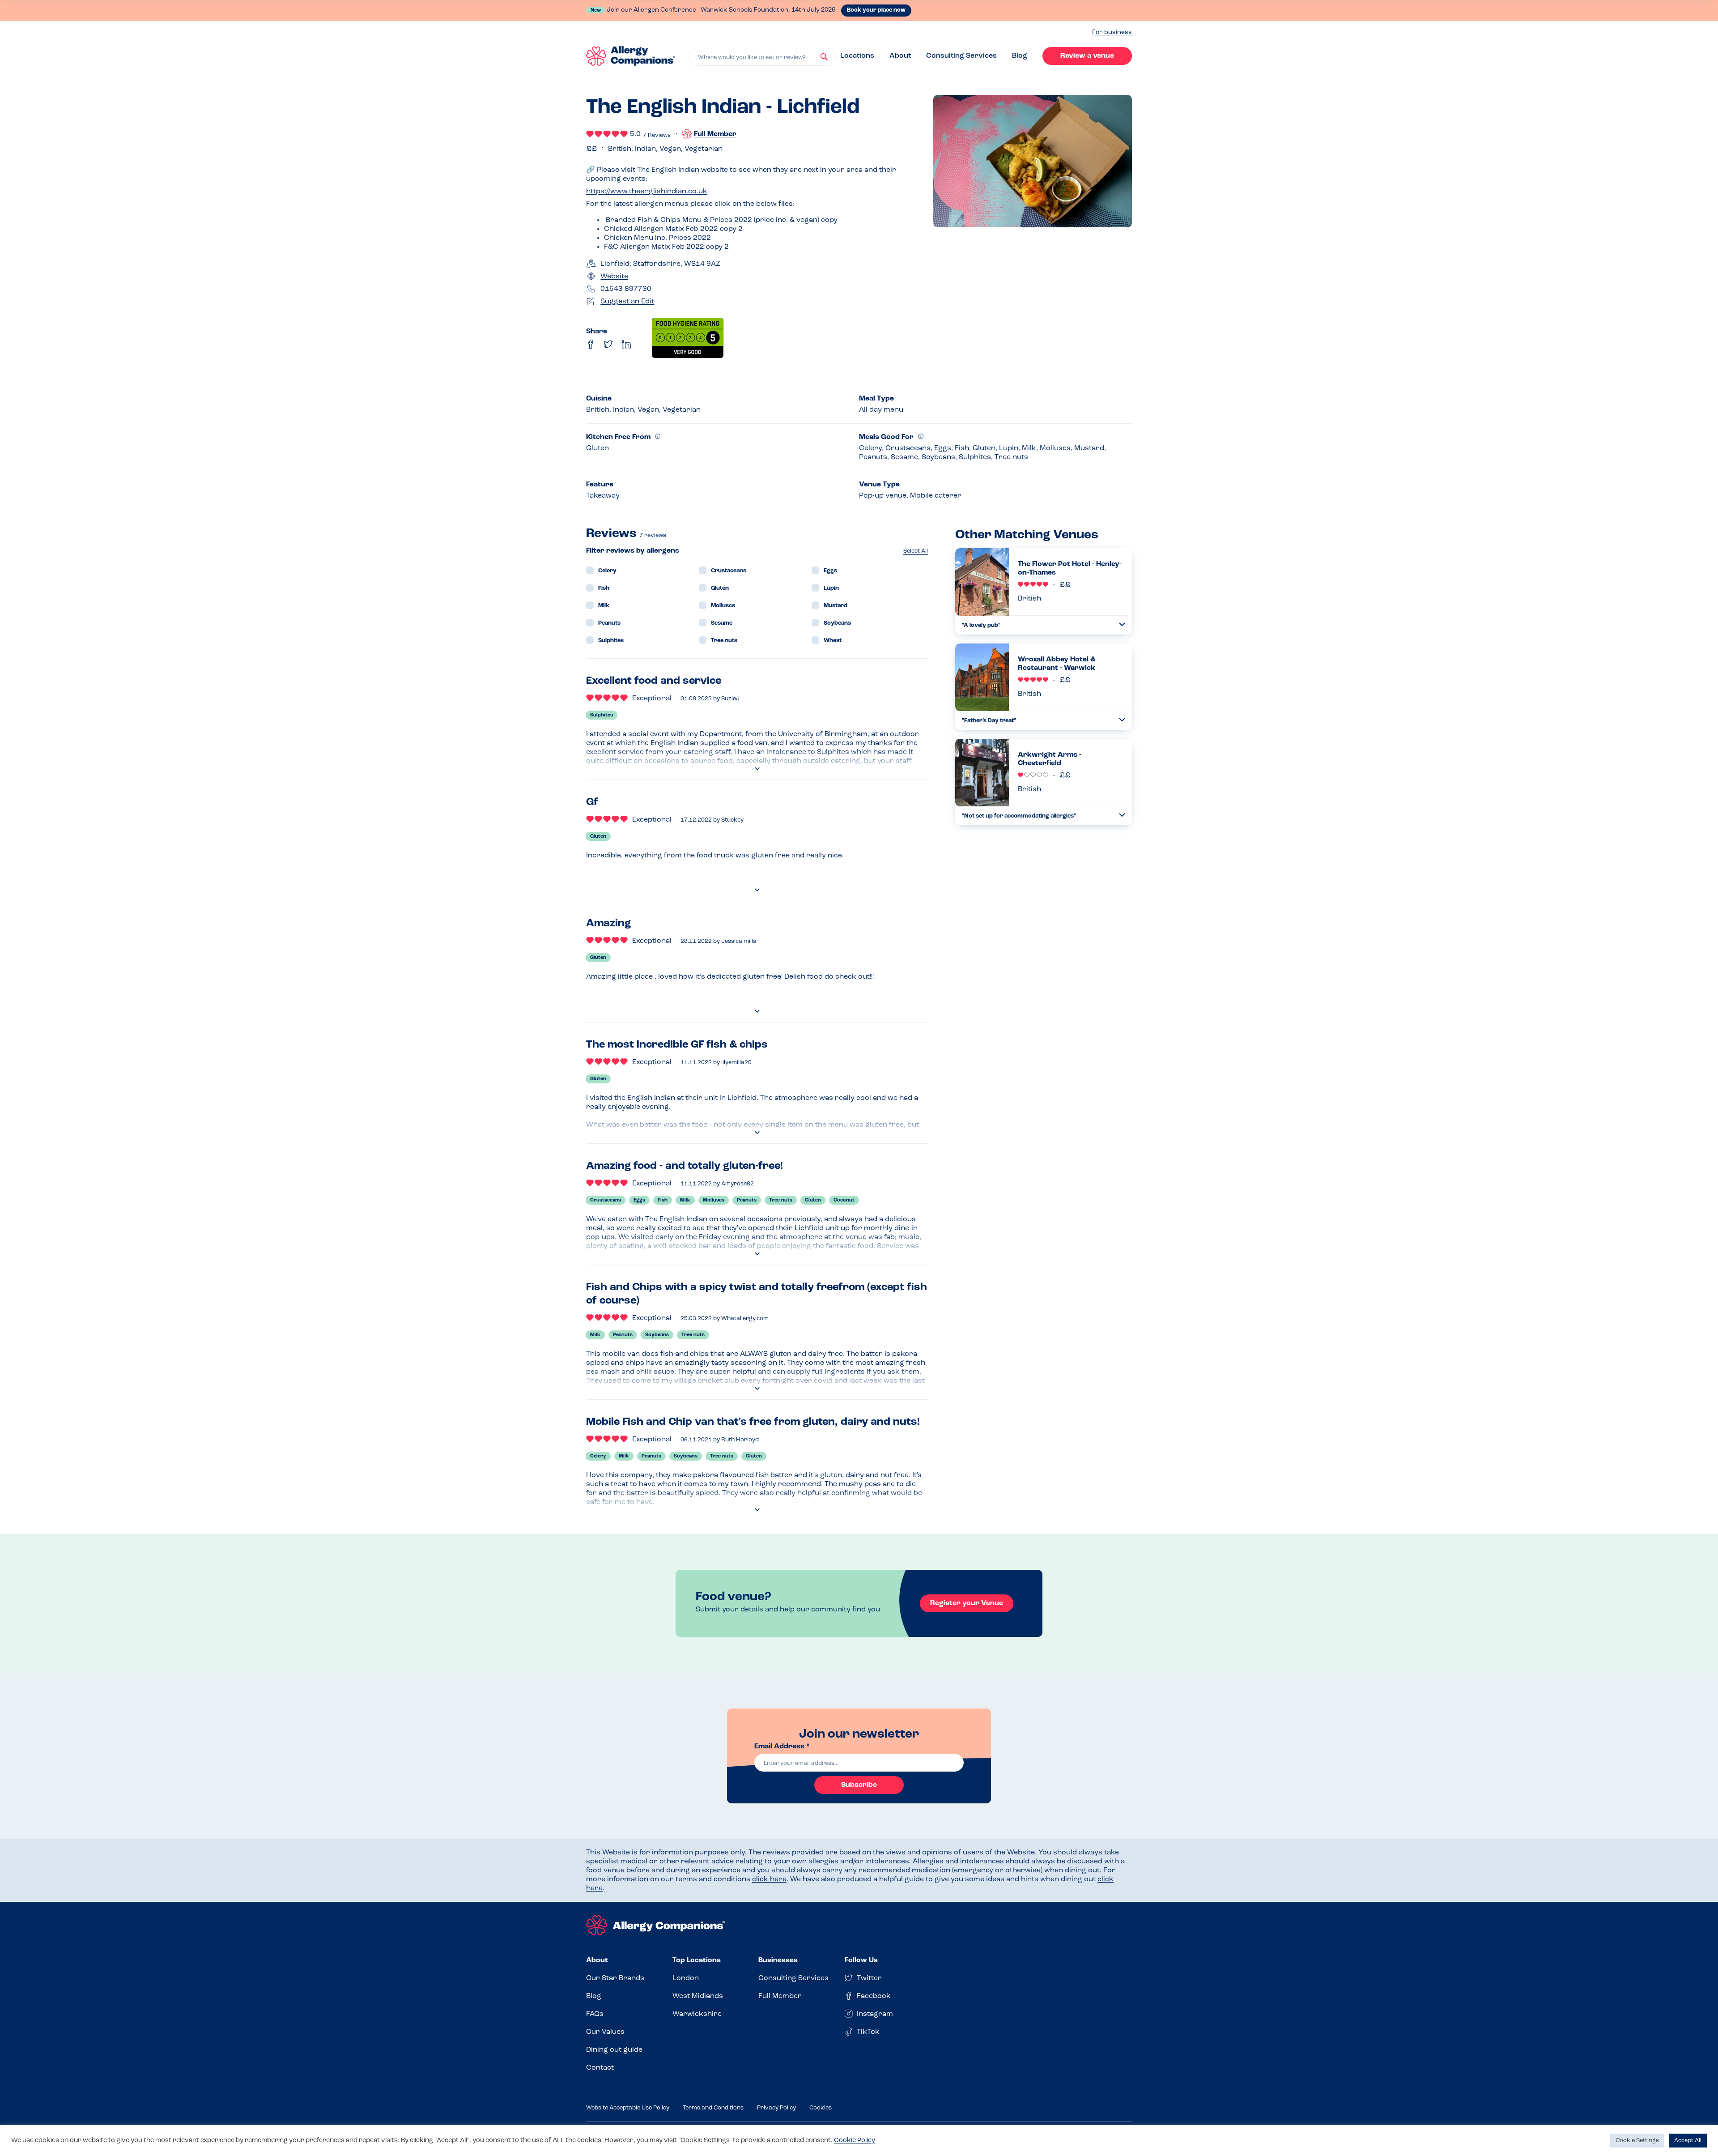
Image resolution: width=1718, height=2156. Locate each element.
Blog (1020, 56)
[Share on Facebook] (591, 344)
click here (769, 1879)
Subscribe (859, 1785)
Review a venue (1087, 56)
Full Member (780, 1996)
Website (614, 277)
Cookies (821, 2108)
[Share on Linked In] (626, 344)
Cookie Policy (855, 2141)
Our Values (605, 2032)
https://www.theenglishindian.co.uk (647, 192)
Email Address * (782, 1747)
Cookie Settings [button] (1637, 2141)
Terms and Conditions (713, 2108)
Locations (857, 56)
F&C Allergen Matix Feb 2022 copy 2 (666, 247)
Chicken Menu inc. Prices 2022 (657, 238)
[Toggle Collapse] (1122, 624)
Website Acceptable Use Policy (628, 2108)
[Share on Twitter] (608, 344)
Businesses (778, 1960)
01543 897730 (626, 289)
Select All (916, 551)
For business (1112, 32)
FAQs (595, 2014)
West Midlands (698, 1996)
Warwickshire (697, 2014)
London (686, 1978)
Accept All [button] (1688, 2141)
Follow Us (861, 1960)
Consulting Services (961, 56)
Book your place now (876, 10)
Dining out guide (614, 2050)
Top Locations (697, 1960)
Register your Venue (967, 1603)
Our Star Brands (615, 1978)
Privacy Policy (776, 2108)
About (900, 56)
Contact (600, 2068)
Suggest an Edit (627, 302)
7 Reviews (657, 135)
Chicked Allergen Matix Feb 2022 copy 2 (673, 229)
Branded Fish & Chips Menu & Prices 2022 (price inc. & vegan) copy (721, 220)
